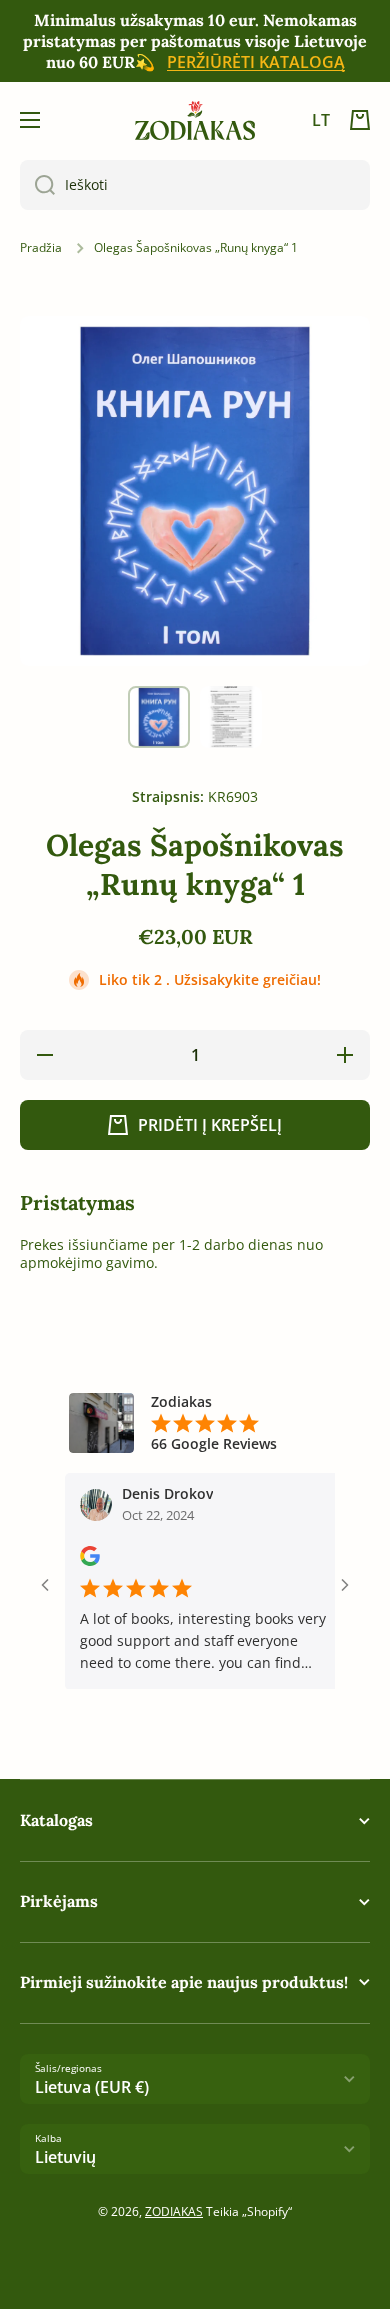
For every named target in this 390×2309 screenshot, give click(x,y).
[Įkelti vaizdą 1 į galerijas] (159, 717)
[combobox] (195, 185)
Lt (321, 120)
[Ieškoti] (37, 185)
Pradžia (41, 248)
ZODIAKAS (174, 2211)
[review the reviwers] (73, 1560)
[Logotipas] (195, 120)
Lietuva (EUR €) (92, 2087)
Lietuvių (65, 2157)
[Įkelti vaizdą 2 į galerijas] (231, 717)
